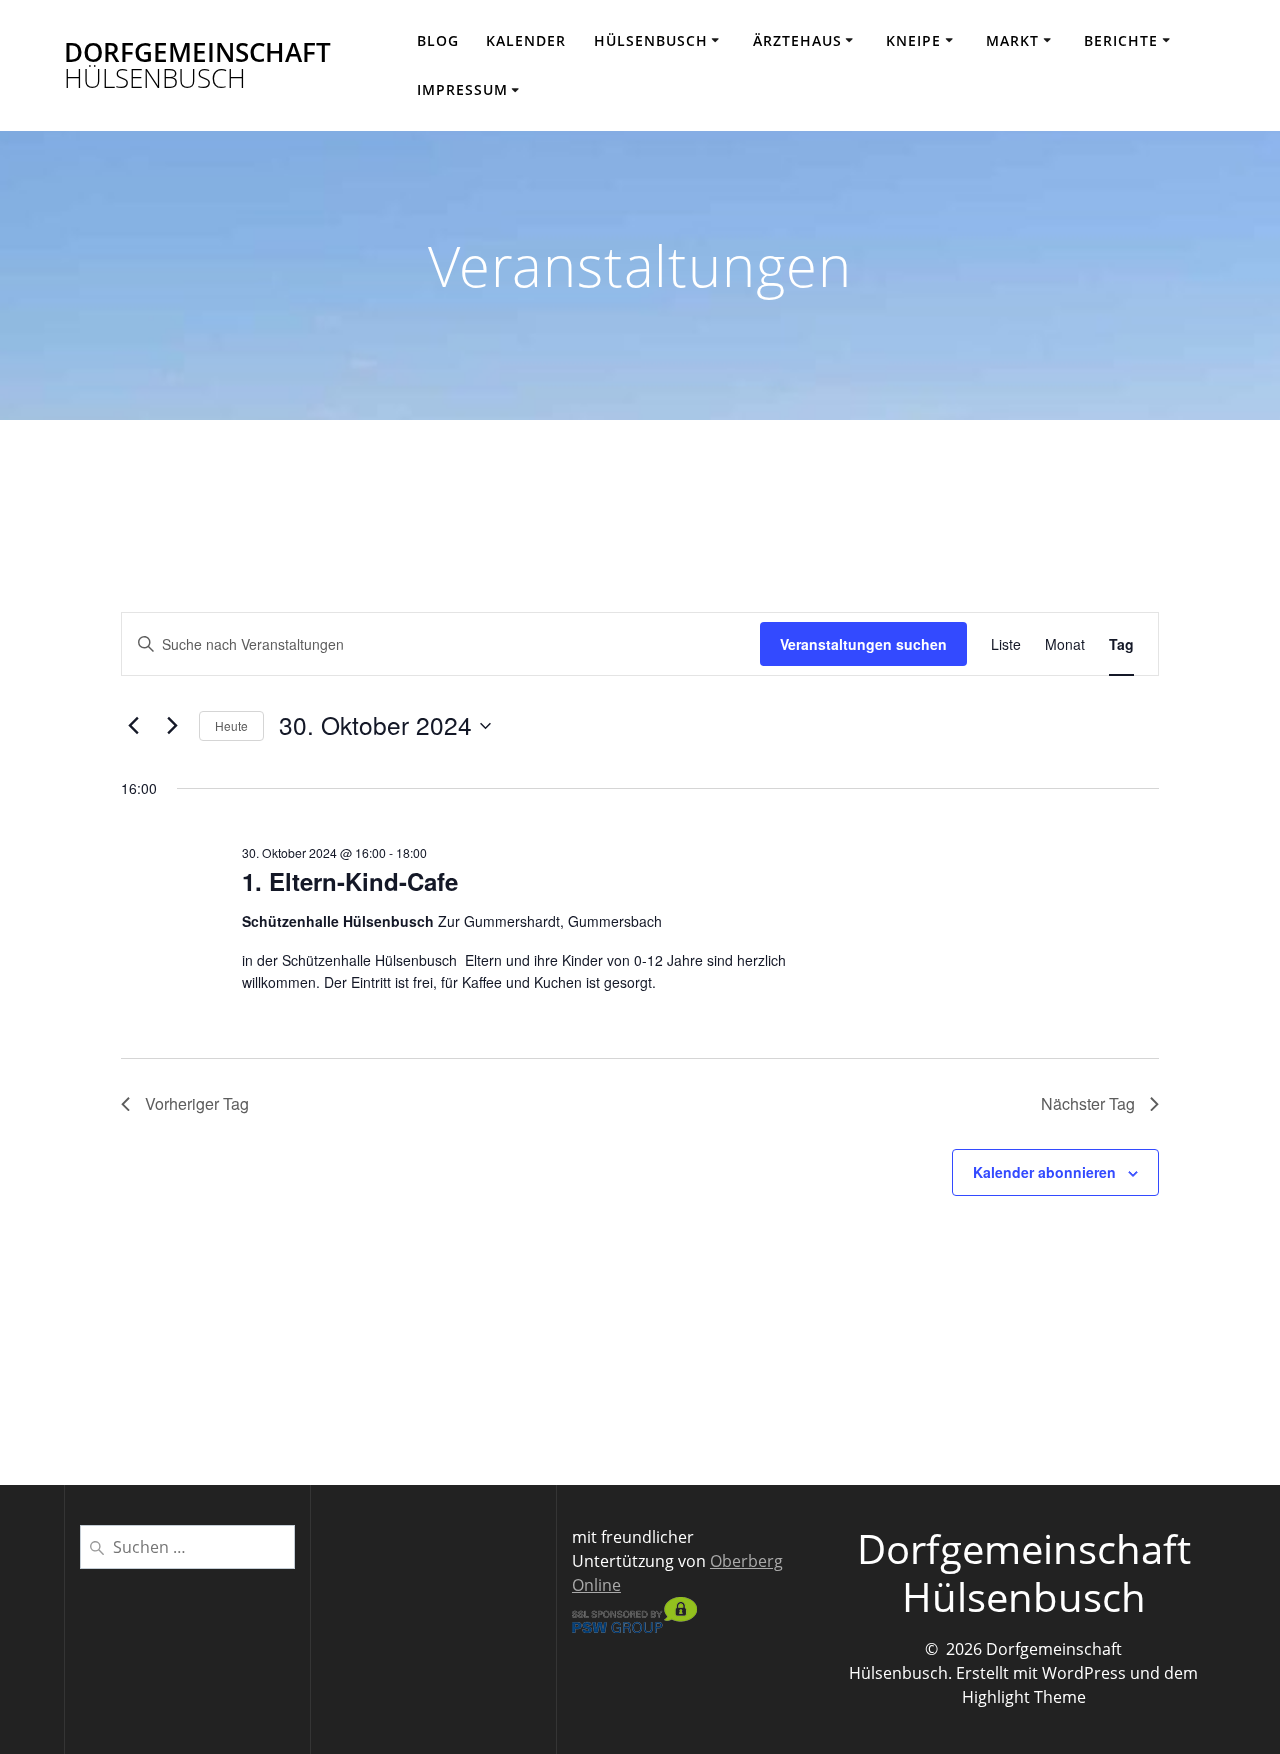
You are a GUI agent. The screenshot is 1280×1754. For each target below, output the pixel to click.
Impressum (462, 89)
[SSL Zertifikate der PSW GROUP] (634, 1627)
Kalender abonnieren (1044, 1172)
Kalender (526, 40)
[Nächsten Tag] (172, 726)
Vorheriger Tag (197, 1103)
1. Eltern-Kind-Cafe (350, 881)
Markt (1012, 40)
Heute (231, 725)
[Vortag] (133, 726)
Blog (438, 40)
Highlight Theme (1024, 1697)
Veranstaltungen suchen (863, 644)
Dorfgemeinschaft (197, 65)
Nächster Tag (1088, 1103)
